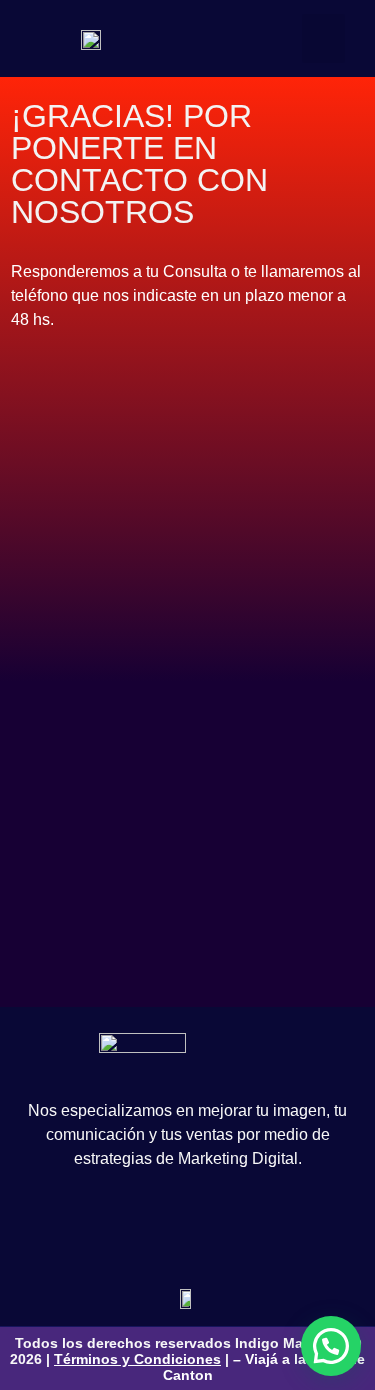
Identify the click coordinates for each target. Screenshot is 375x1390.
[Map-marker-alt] (274, 1224)
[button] (323, 39)
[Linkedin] (187, 1224)
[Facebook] (101, 1224)
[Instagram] (144, 1224)
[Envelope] (231, 1224)
